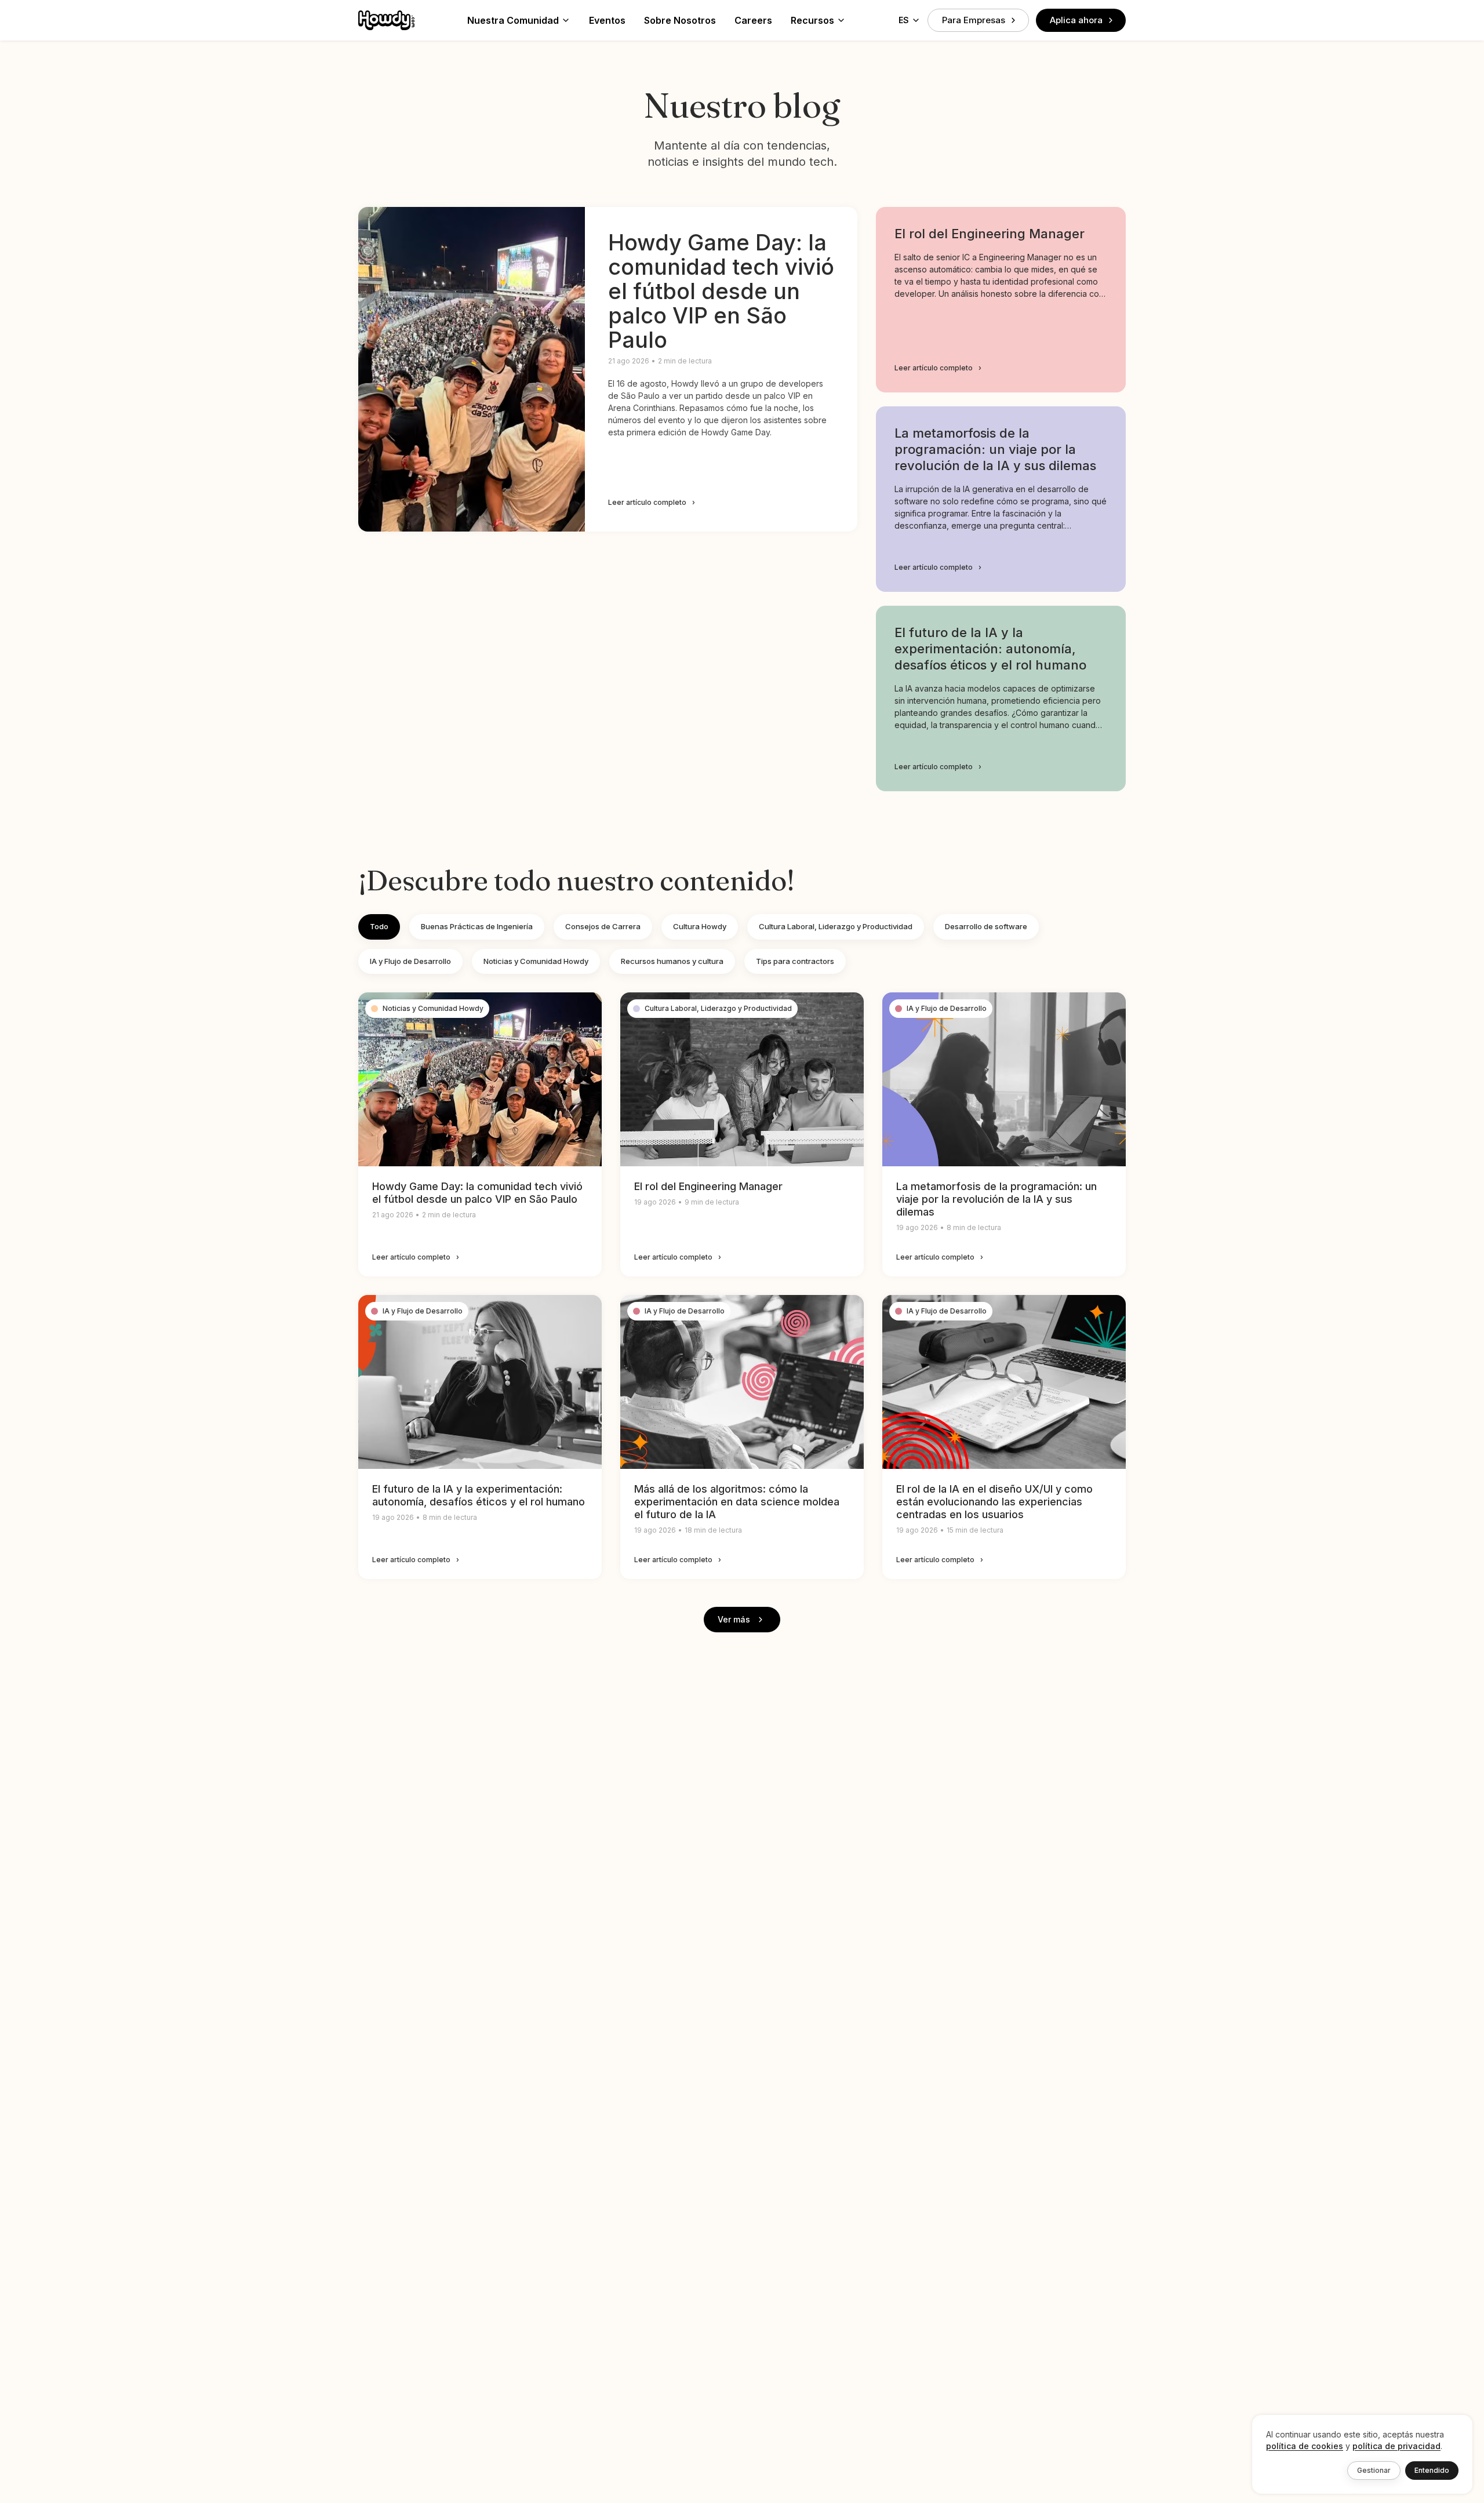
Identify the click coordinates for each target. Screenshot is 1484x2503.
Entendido (1432, 2470)
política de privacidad (1396, 2446)
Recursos (812, 20)
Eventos (607, 20)
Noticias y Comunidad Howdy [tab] (536, 961)
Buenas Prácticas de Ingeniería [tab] (477, 926)
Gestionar (1374, 2470)
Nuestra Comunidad (513, 20)
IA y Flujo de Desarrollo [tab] (410, 961)
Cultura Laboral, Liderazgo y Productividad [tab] (836, 926)
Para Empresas (974, 20)
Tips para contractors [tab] (795, 961)
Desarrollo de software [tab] (986, 926)
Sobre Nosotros (680, 20)
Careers (753, 20)
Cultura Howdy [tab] (700, 926)
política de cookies (1305, 2446)
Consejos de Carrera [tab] (603, 926)
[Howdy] (386, 20)
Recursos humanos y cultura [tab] (672, 961)
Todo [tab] (379, 926)
